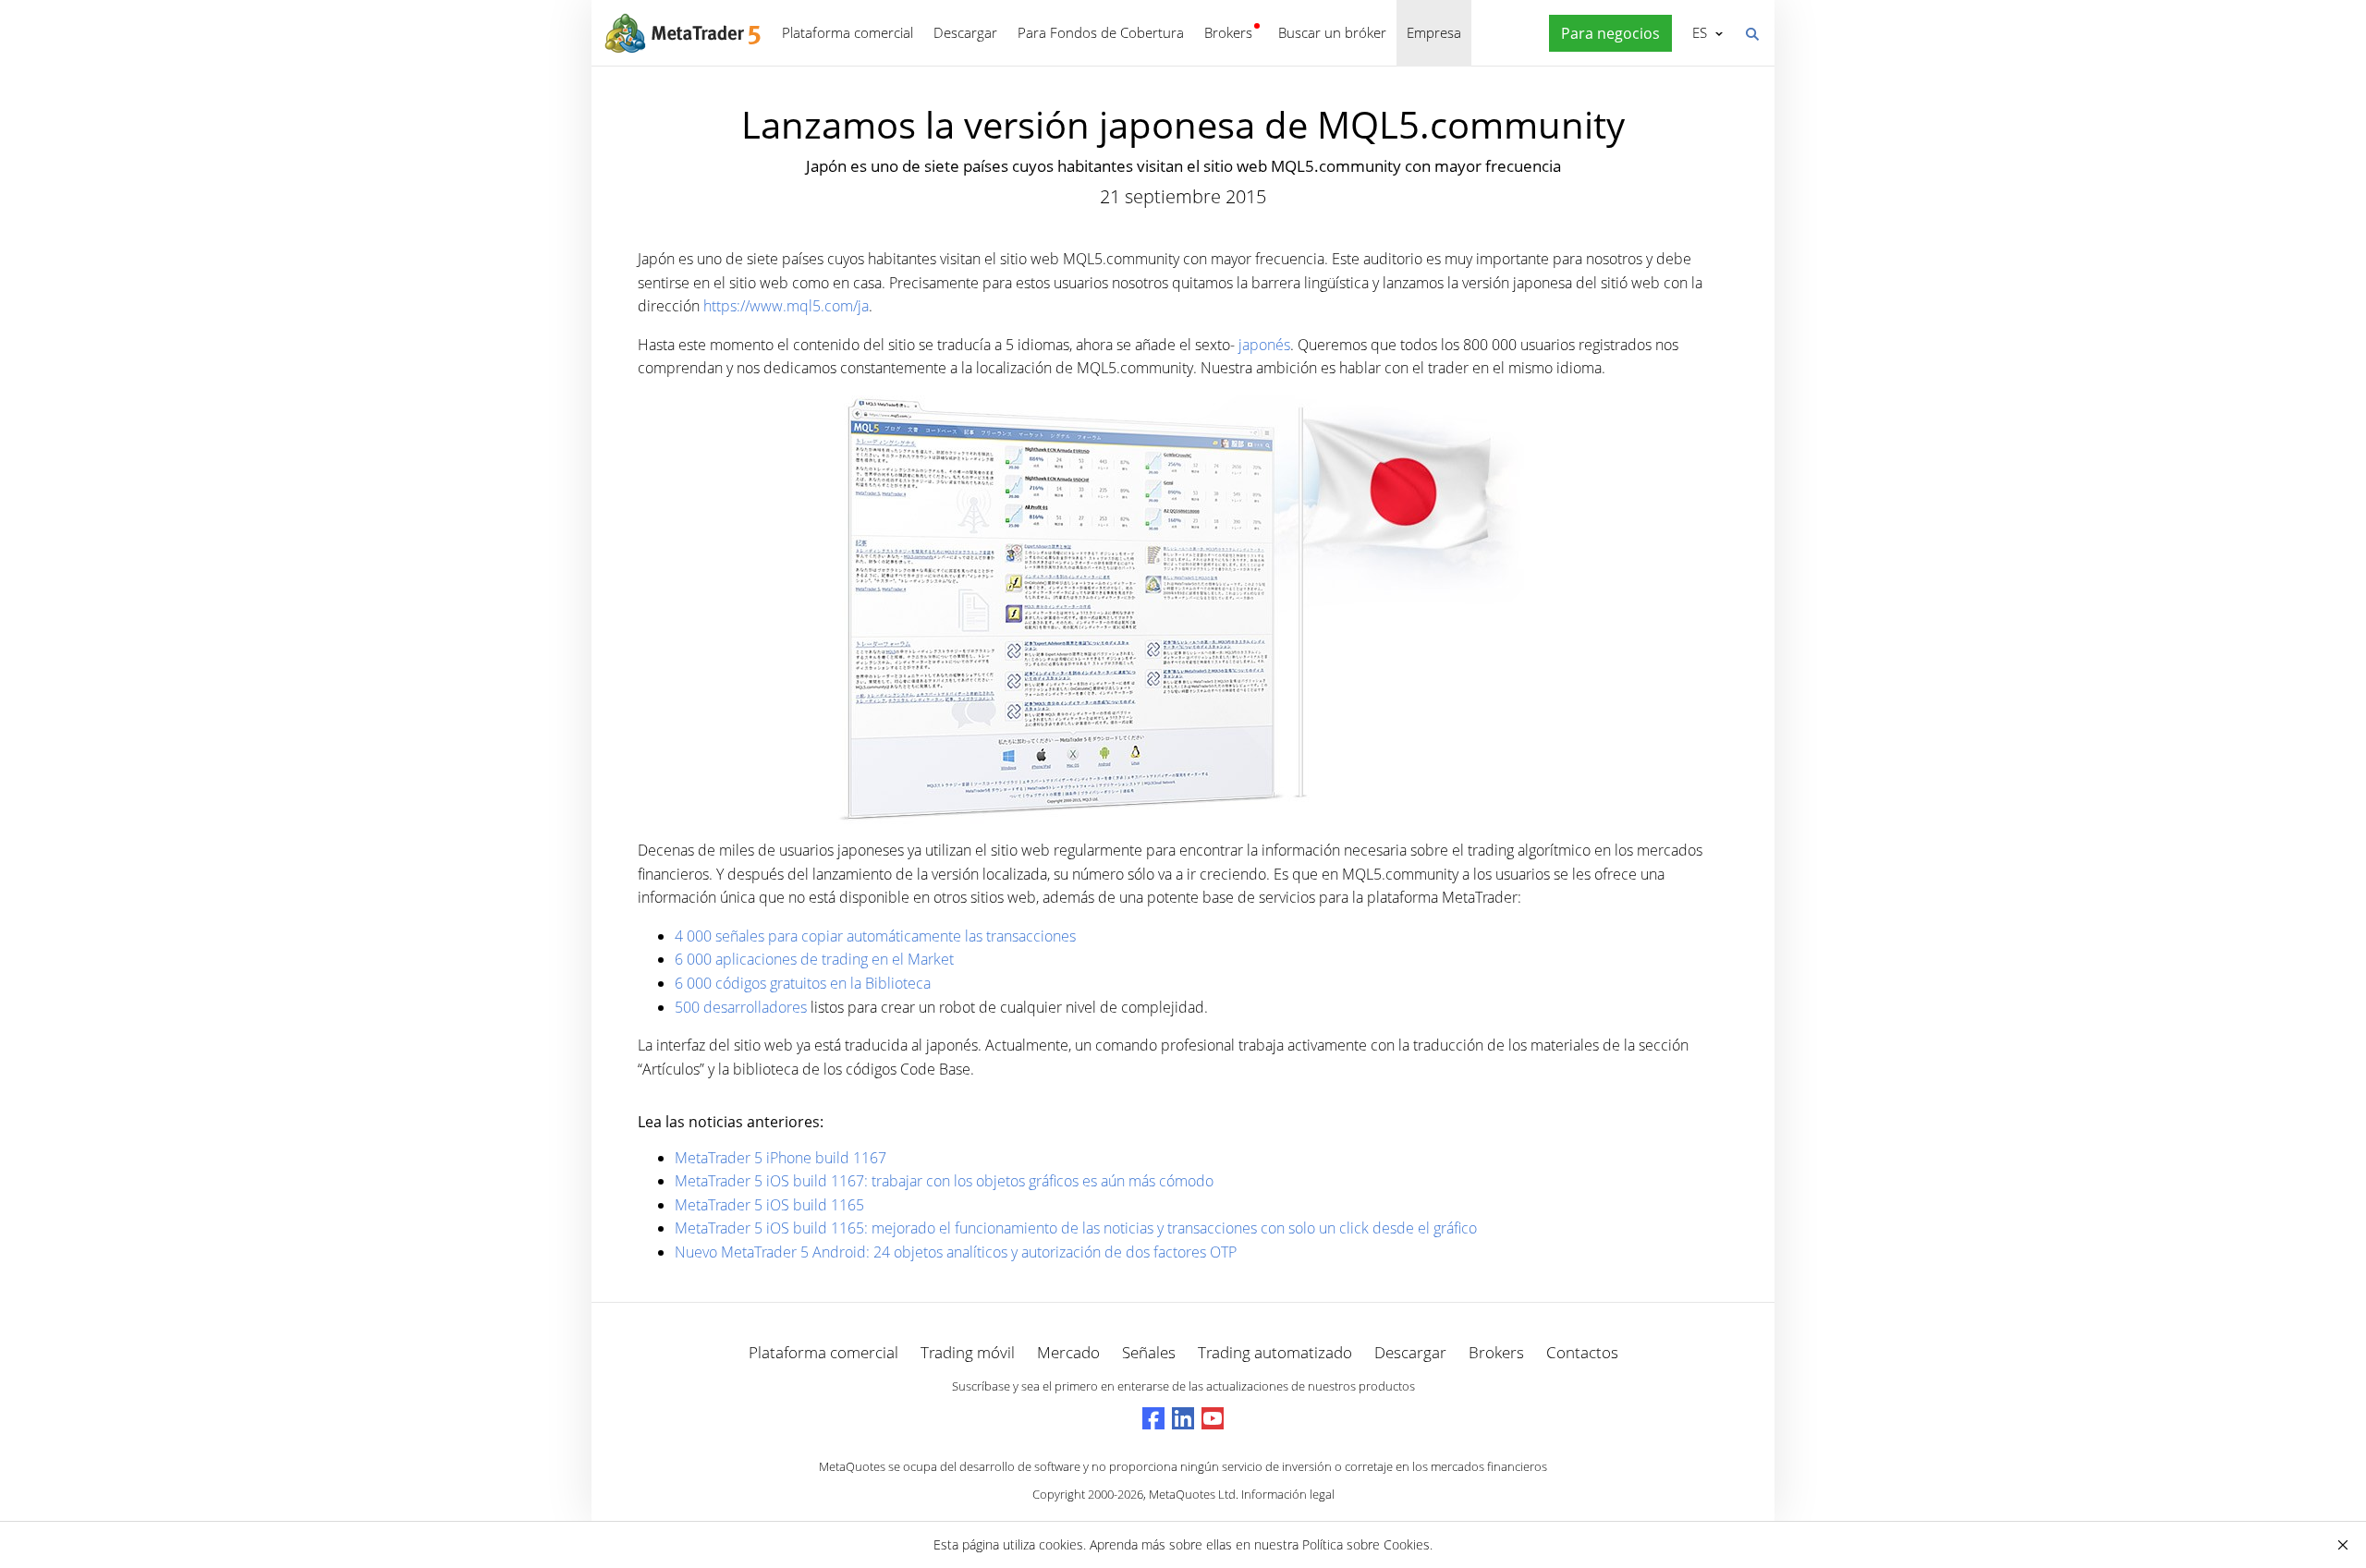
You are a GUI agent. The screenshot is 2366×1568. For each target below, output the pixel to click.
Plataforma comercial (848, 32)
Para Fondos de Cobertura (1101, 32)
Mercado (1068, 1352)
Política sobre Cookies (1366, 1544)
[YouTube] (1213, 1418)
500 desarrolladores (741, 1007)
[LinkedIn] (1183, 1418)
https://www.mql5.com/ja (786, 306)
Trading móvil (968, 1352)
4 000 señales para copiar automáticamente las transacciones (875, 936)
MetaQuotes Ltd (1192, 1494)
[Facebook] (1153, 1418)
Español (1696, 32)
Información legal (1288, 1494)
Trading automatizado (1275, 1352)
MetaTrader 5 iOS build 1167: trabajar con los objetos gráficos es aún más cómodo (944, 1181)
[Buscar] (1751, 32)
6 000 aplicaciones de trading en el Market (814, 959)
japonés (1264, 345)
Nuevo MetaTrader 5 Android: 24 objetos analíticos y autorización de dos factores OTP (956, 1252)
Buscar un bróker (1332, 32)
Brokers (1228, 32)
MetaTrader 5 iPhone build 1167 (781, 1158)
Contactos (1582, 1352)
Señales (1149, 1352)
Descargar (965, 32)
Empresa (1434, 32)
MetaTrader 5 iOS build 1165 (769, 1205)
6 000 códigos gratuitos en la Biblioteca (803, 983)
